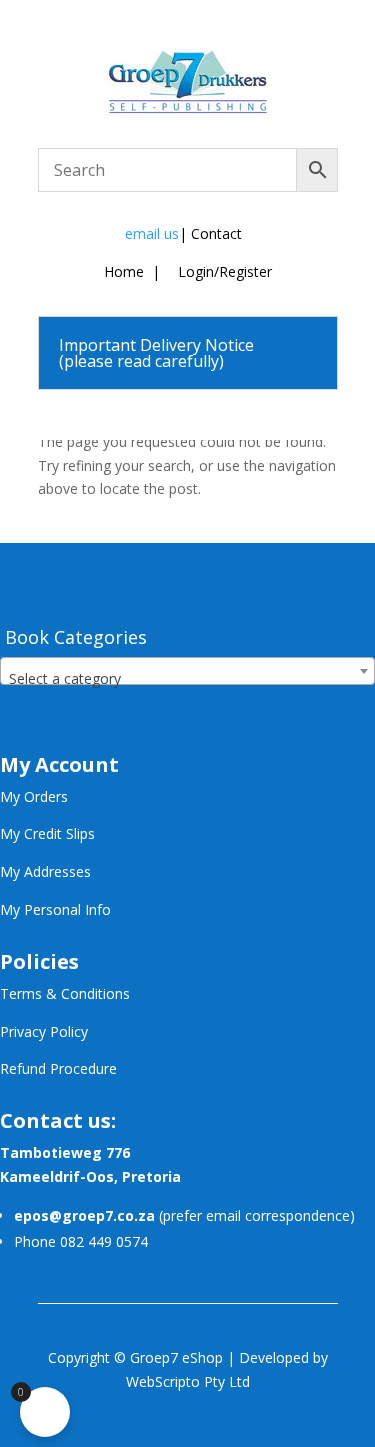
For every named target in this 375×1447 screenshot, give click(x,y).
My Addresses (45, 871)
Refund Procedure (58, 1068)
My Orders (34, 796)
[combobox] (187, 671)
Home (124, 271)
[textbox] (187, 679)
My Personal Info (55, 909)
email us (152, 233)
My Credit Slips (47, 833)
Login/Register (223, 271)
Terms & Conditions (65, 993)
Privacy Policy (44, 1031)
